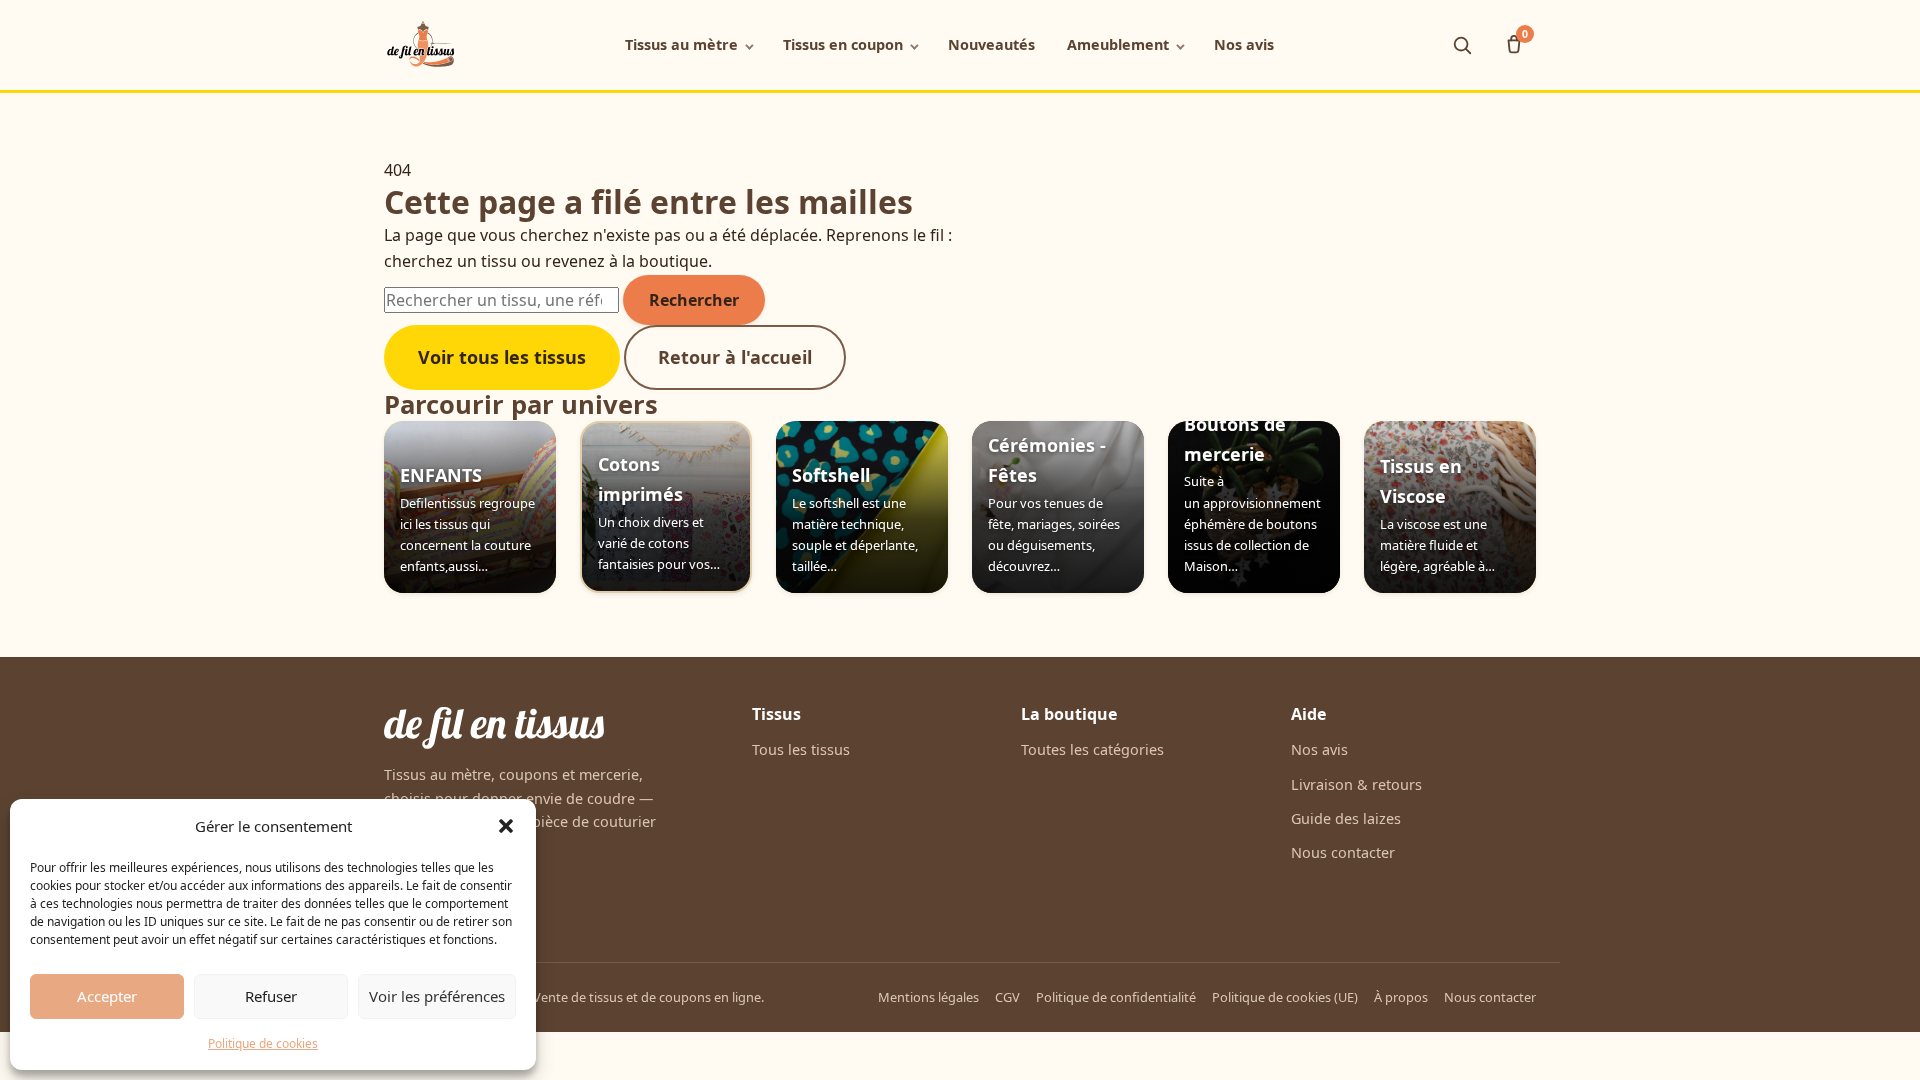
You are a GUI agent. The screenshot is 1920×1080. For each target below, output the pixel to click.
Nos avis (1244, 44)
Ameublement (1118, 44)
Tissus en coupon (843, 44)
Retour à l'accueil (735, 357)
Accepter (107, 996)
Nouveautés (991, 44)
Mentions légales (928, 997)
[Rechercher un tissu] (1462, 45)
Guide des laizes (1346, 818)
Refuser (271, 996)
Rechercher (694, 300)
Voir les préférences (437, 996)
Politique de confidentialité (1116, 997)
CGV (1007, 997)
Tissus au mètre (681, 44)
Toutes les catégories (1092, 749)
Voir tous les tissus (502, 357)
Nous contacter (1343, 852)
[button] (506, 826)
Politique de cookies (263, 1043)
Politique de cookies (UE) (1285, 997)
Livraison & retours (1356, 784)
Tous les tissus (801, 749)
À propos (1401, 997)
